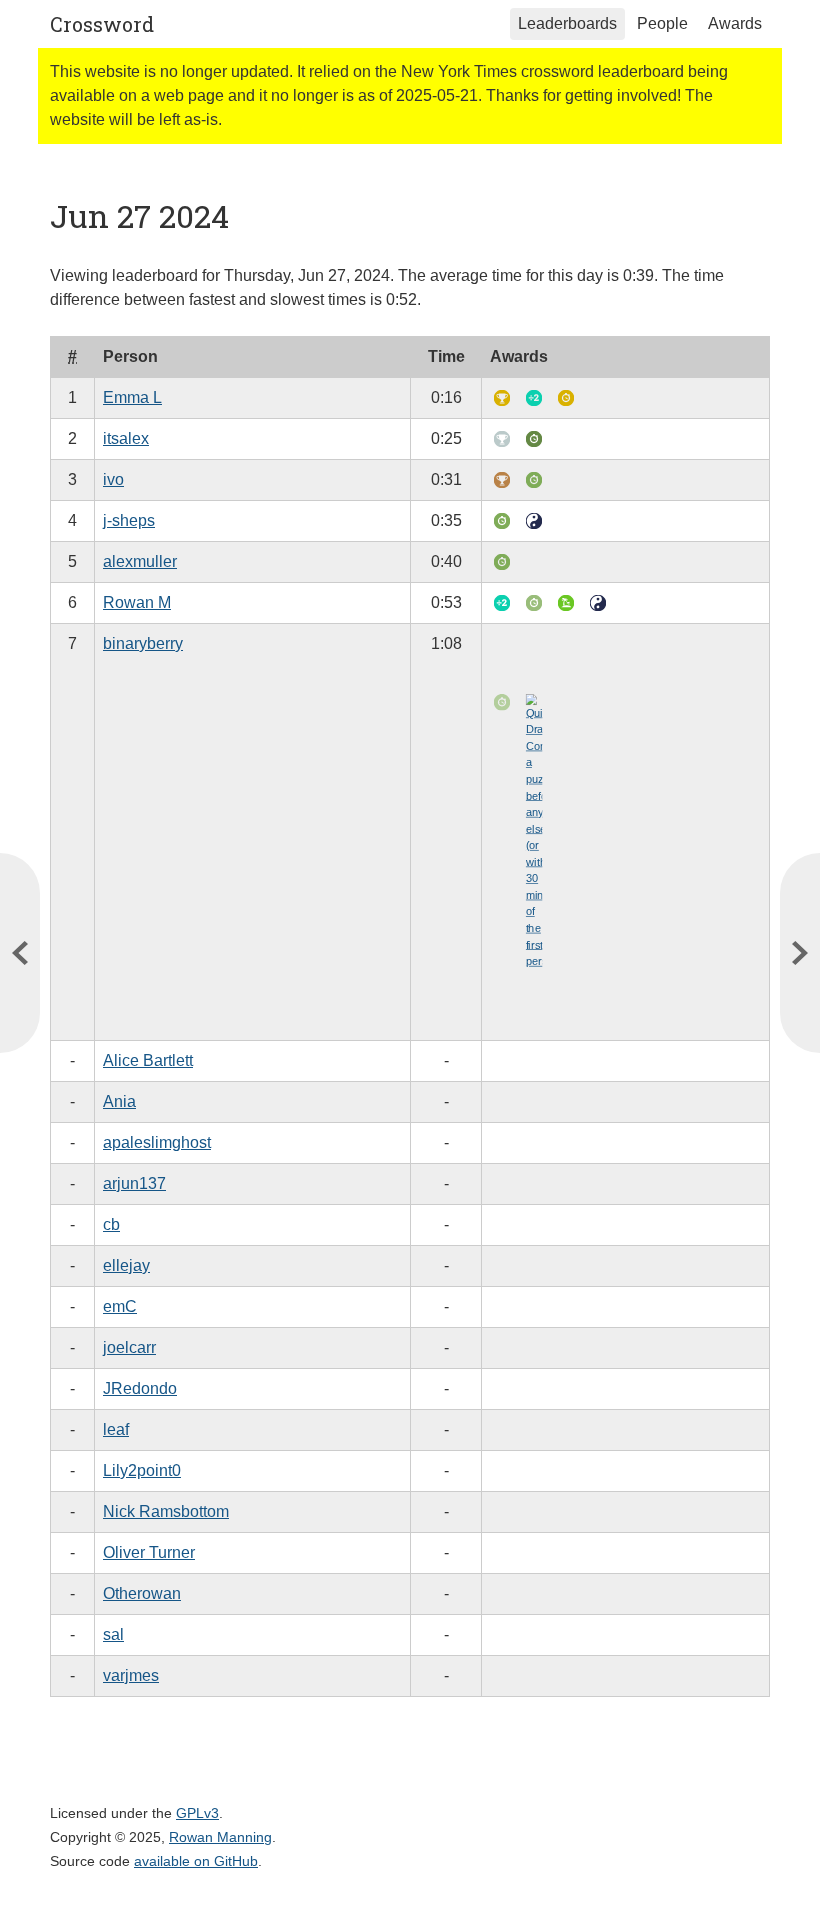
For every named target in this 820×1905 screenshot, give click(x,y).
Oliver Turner (149, 1552)
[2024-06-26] (800, 953)
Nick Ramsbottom (166, 1511)
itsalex (126, 438)
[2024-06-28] (20, 953)
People (662, 23)
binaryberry (143, 643)
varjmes (131, 1675)
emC (120, 1306)
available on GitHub (196, 1861)
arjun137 (134, 1183)
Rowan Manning (220, 1837)
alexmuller (140, 561)
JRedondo (140, 1388)
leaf (116, 1429)
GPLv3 (197, 1813)
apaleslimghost (157, 1142)
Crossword (102, 24)
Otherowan (142, 1593)
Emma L (132, 397)
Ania (119, 1101)
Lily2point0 (142, 1470)
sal (113, 1634)
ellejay (126, 1265)
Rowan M (137, 602)
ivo (113, 479)
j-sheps (129, 520)
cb (111, 1224)
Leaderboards (567, 23)
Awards (735, 23)
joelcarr (129, 1347)
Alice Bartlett (148, 1060)
